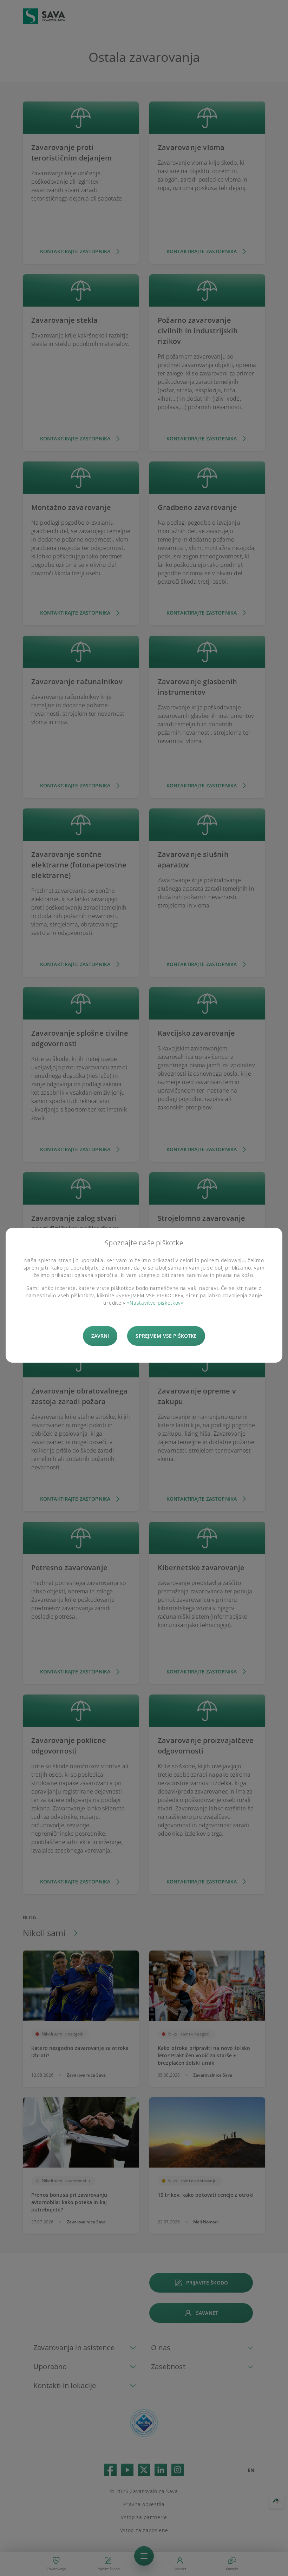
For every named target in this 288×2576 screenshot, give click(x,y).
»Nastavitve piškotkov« (155, 1303)
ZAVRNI (100, 1336)
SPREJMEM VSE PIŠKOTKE (166, 1336)
